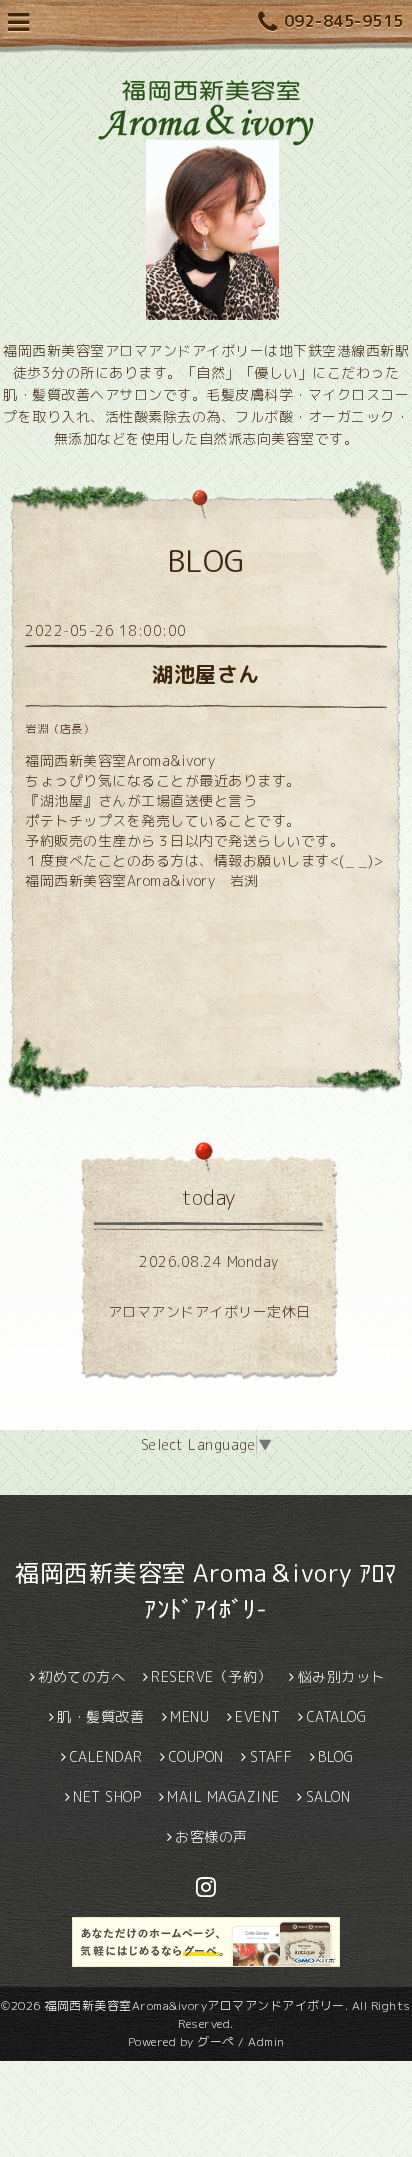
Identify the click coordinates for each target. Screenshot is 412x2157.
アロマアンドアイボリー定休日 (209, 1311)
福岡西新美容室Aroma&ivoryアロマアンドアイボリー (194, 2005)
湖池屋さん (206, 674)
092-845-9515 (344, 21)
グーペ (216, 2041)
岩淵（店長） (59, 729)
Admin (266, 2041)
